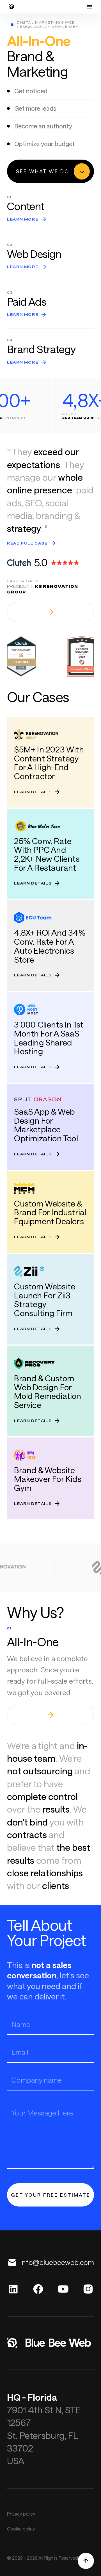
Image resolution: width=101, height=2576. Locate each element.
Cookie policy (21, 2529)
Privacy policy (21, 2514)
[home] (12, 7)
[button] (89, 7)
